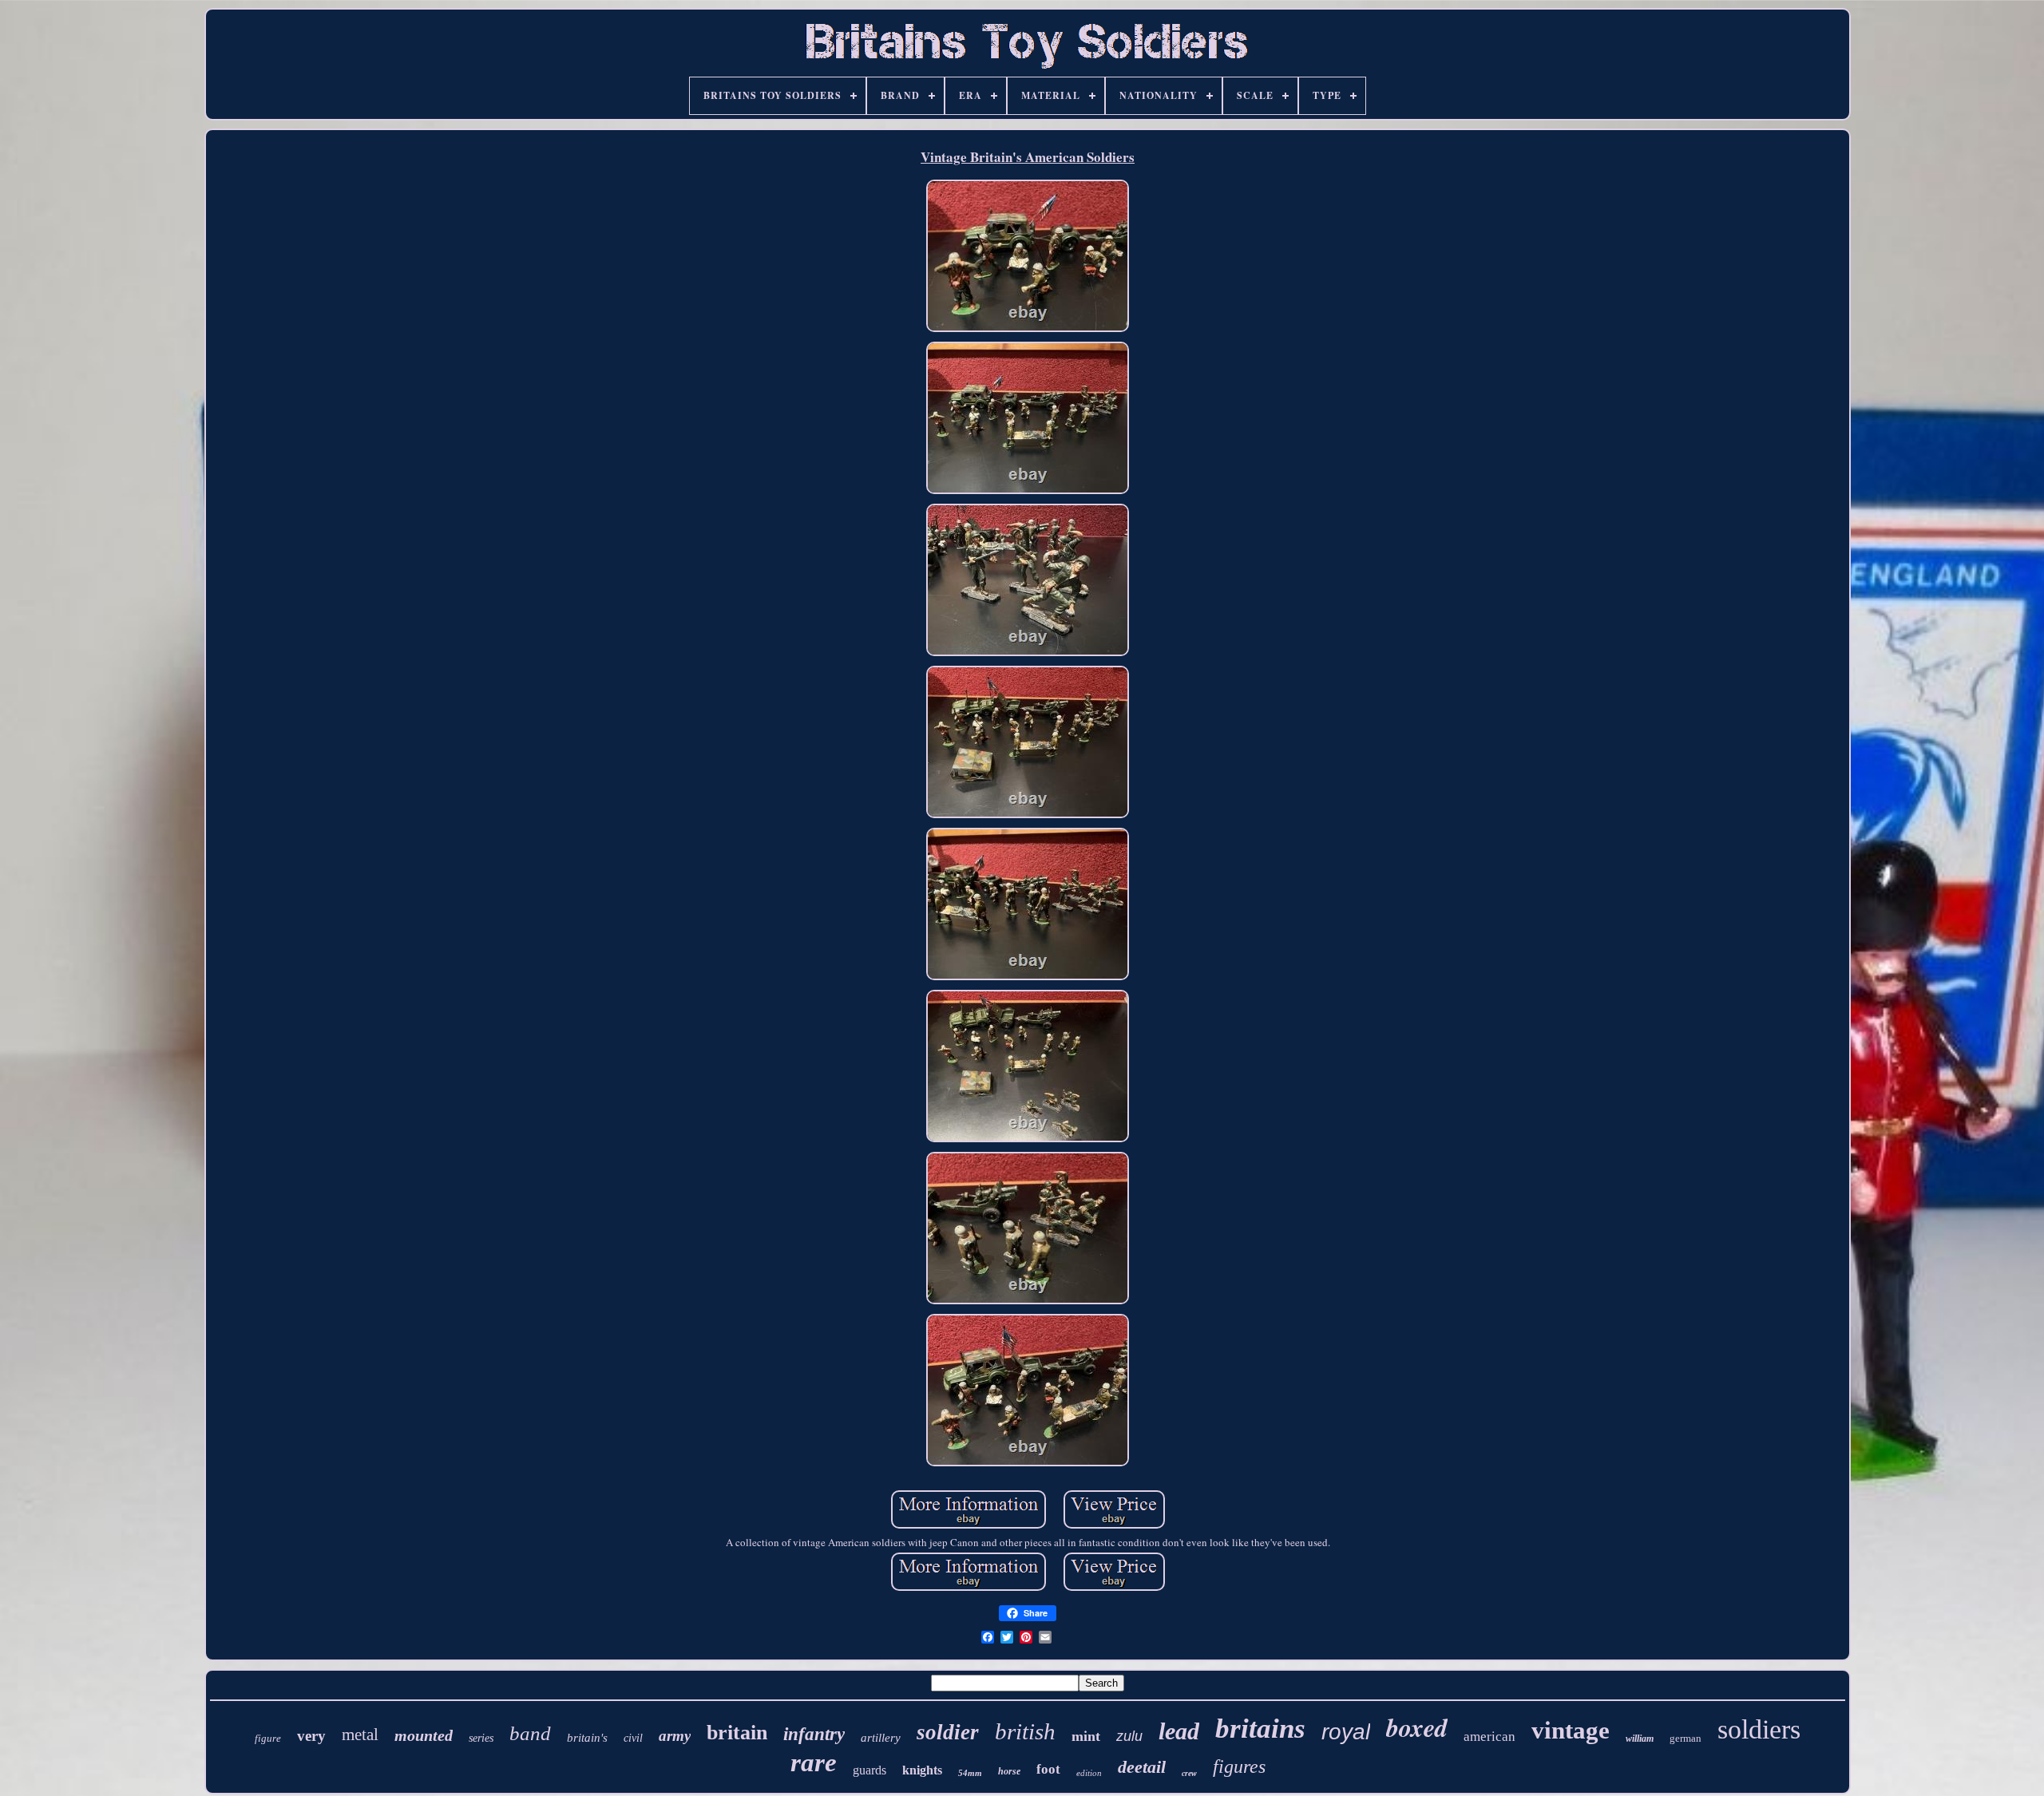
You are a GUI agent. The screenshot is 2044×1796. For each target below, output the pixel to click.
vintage (1571, 1730)
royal (1346, 1732)
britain (737, 1733)
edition (1089, 1773)
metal (360, 1735)
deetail (1142, 1767)
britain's (587, 1738)
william (1640, 1739)
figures (1239, 1766)
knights (922, 1770)
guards (869, 1770)
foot (1048, 1769)
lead (1179, 1731)
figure (268, 1738)
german (1686, 1738)
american (1489, 1737)
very (311, 1736)
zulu (1129, 1736)
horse (1009, 1771)
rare (814, 1762)
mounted (424, 1735)
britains (1260, 1729)
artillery (881, 1738)
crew (1189, 1773)
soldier (948, 1732)
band (530, 1733)
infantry (814, 1734)
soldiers (1759, 1729)
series (481, 1738)
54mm (970, 1773)
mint (1086, 1736)
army (675, 1736)
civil (633, 1738)
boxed (1417, 1727)
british (1025, 1731)
